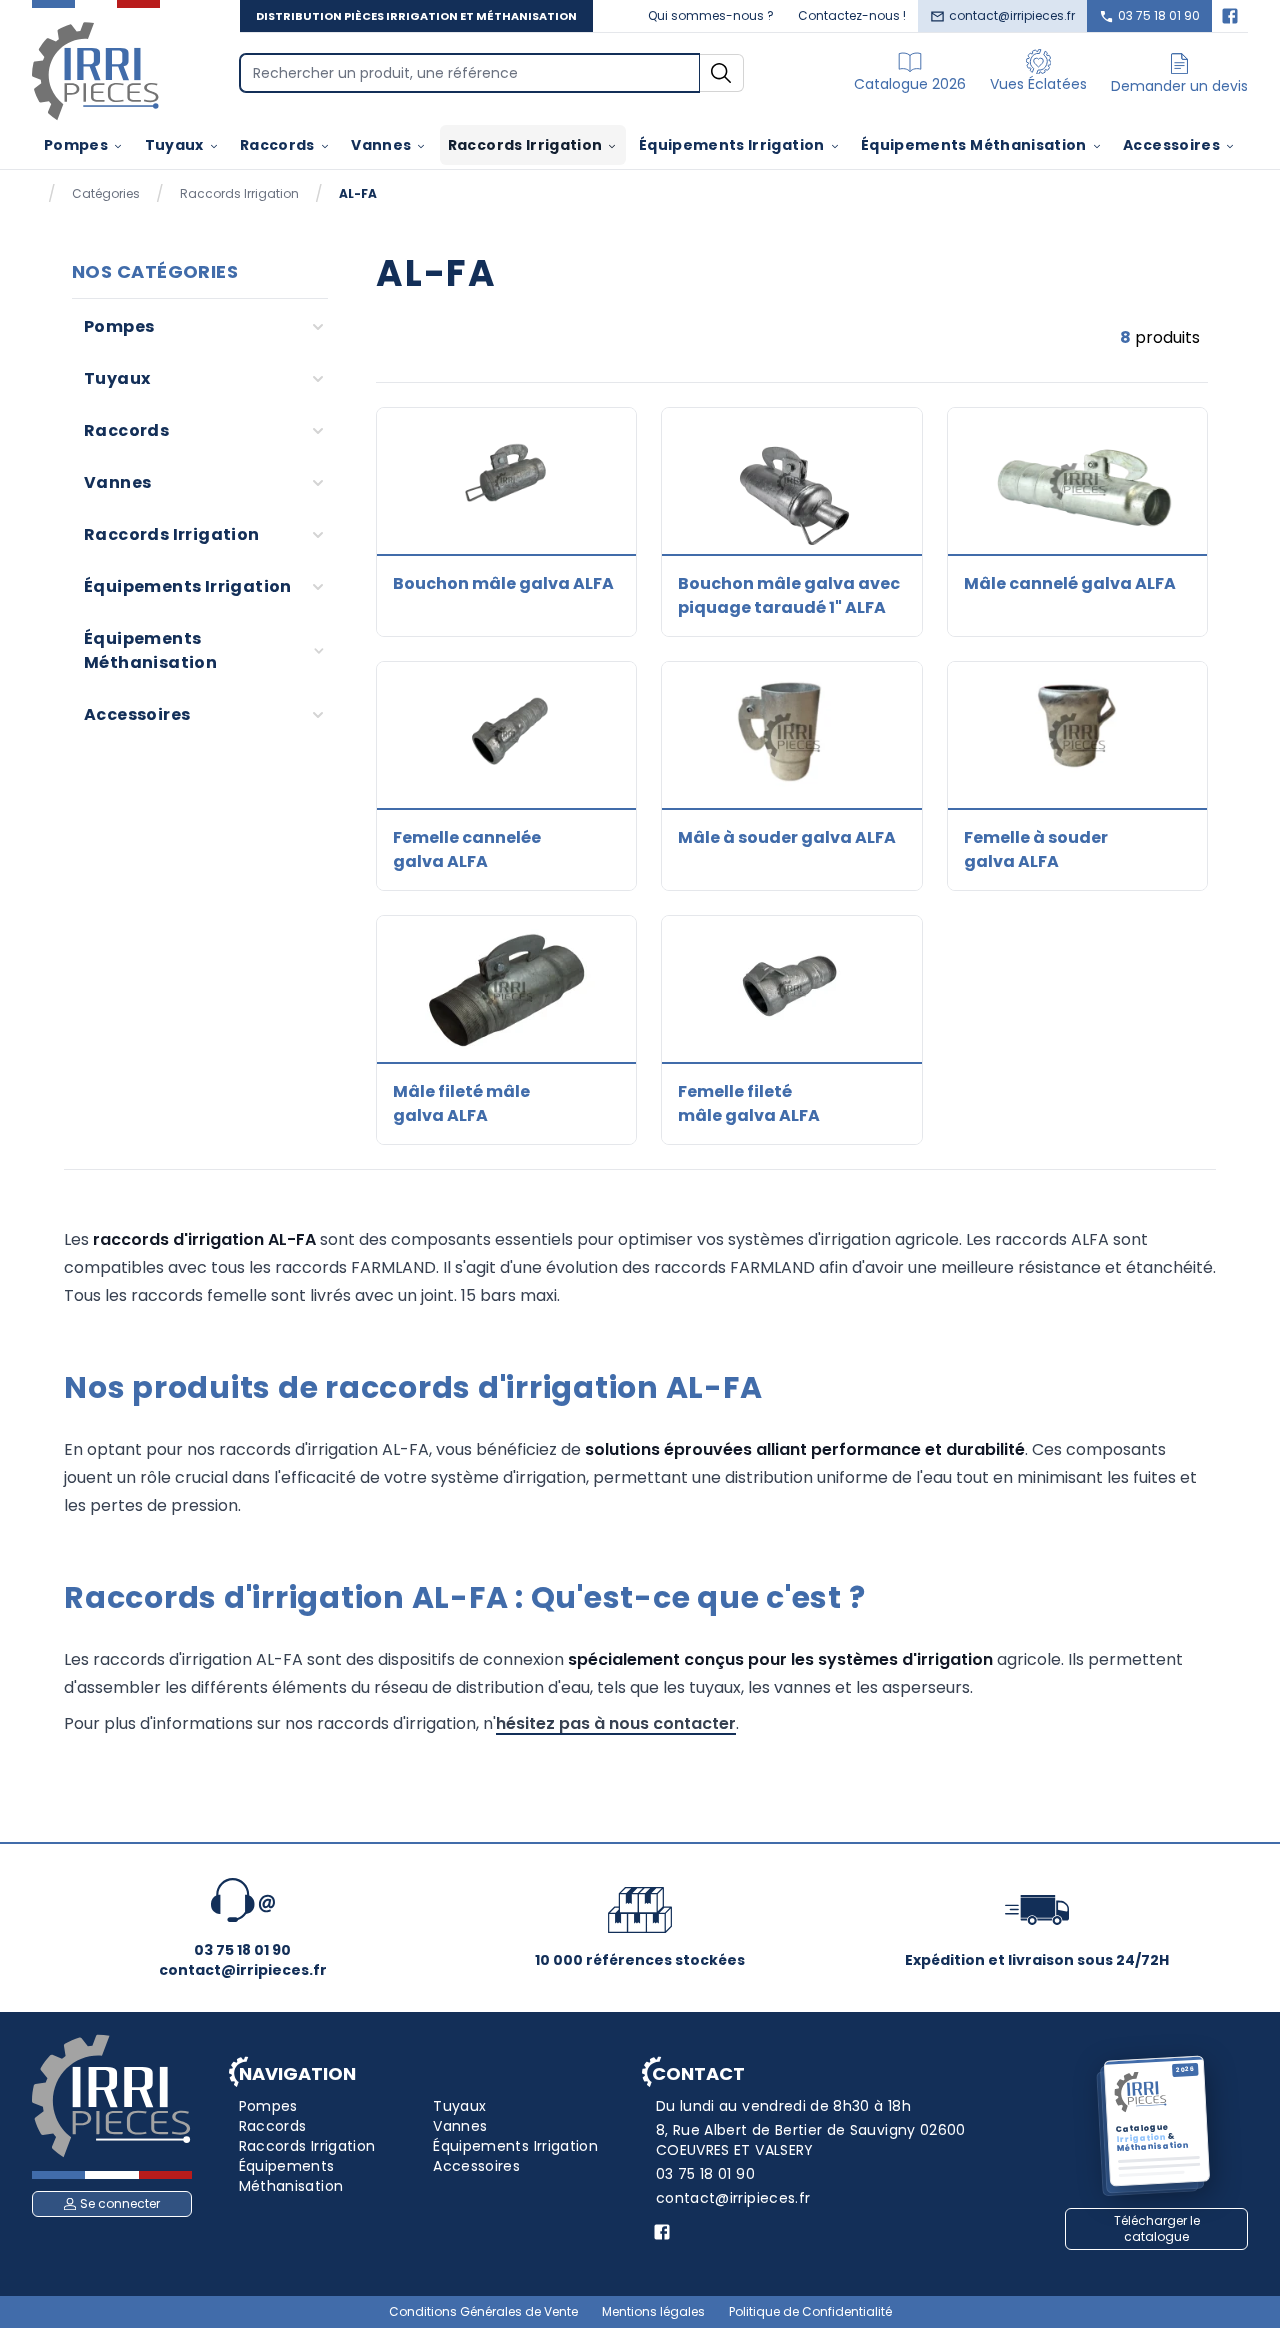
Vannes (381, 145)
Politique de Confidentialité (810, 2312)
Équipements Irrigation (732, 145)
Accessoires (1171, 145)
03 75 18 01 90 (1159, 15)
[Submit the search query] (721, 73)
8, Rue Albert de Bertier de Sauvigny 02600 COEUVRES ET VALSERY (811, 2140)
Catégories (106, 194)
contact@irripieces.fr (1012, 15)
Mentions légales (653, 2312)
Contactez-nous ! (852, 15)
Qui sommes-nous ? (711, 15)
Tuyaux (174, 145)
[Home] (96, 70)
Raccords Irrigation (525, 145)
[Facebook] (1230, 16)
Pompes (76, 145)
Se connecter (120, 2203)
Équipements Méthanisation (974, 145)
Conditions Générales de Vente (483, 2312)
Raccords (277, 145)
